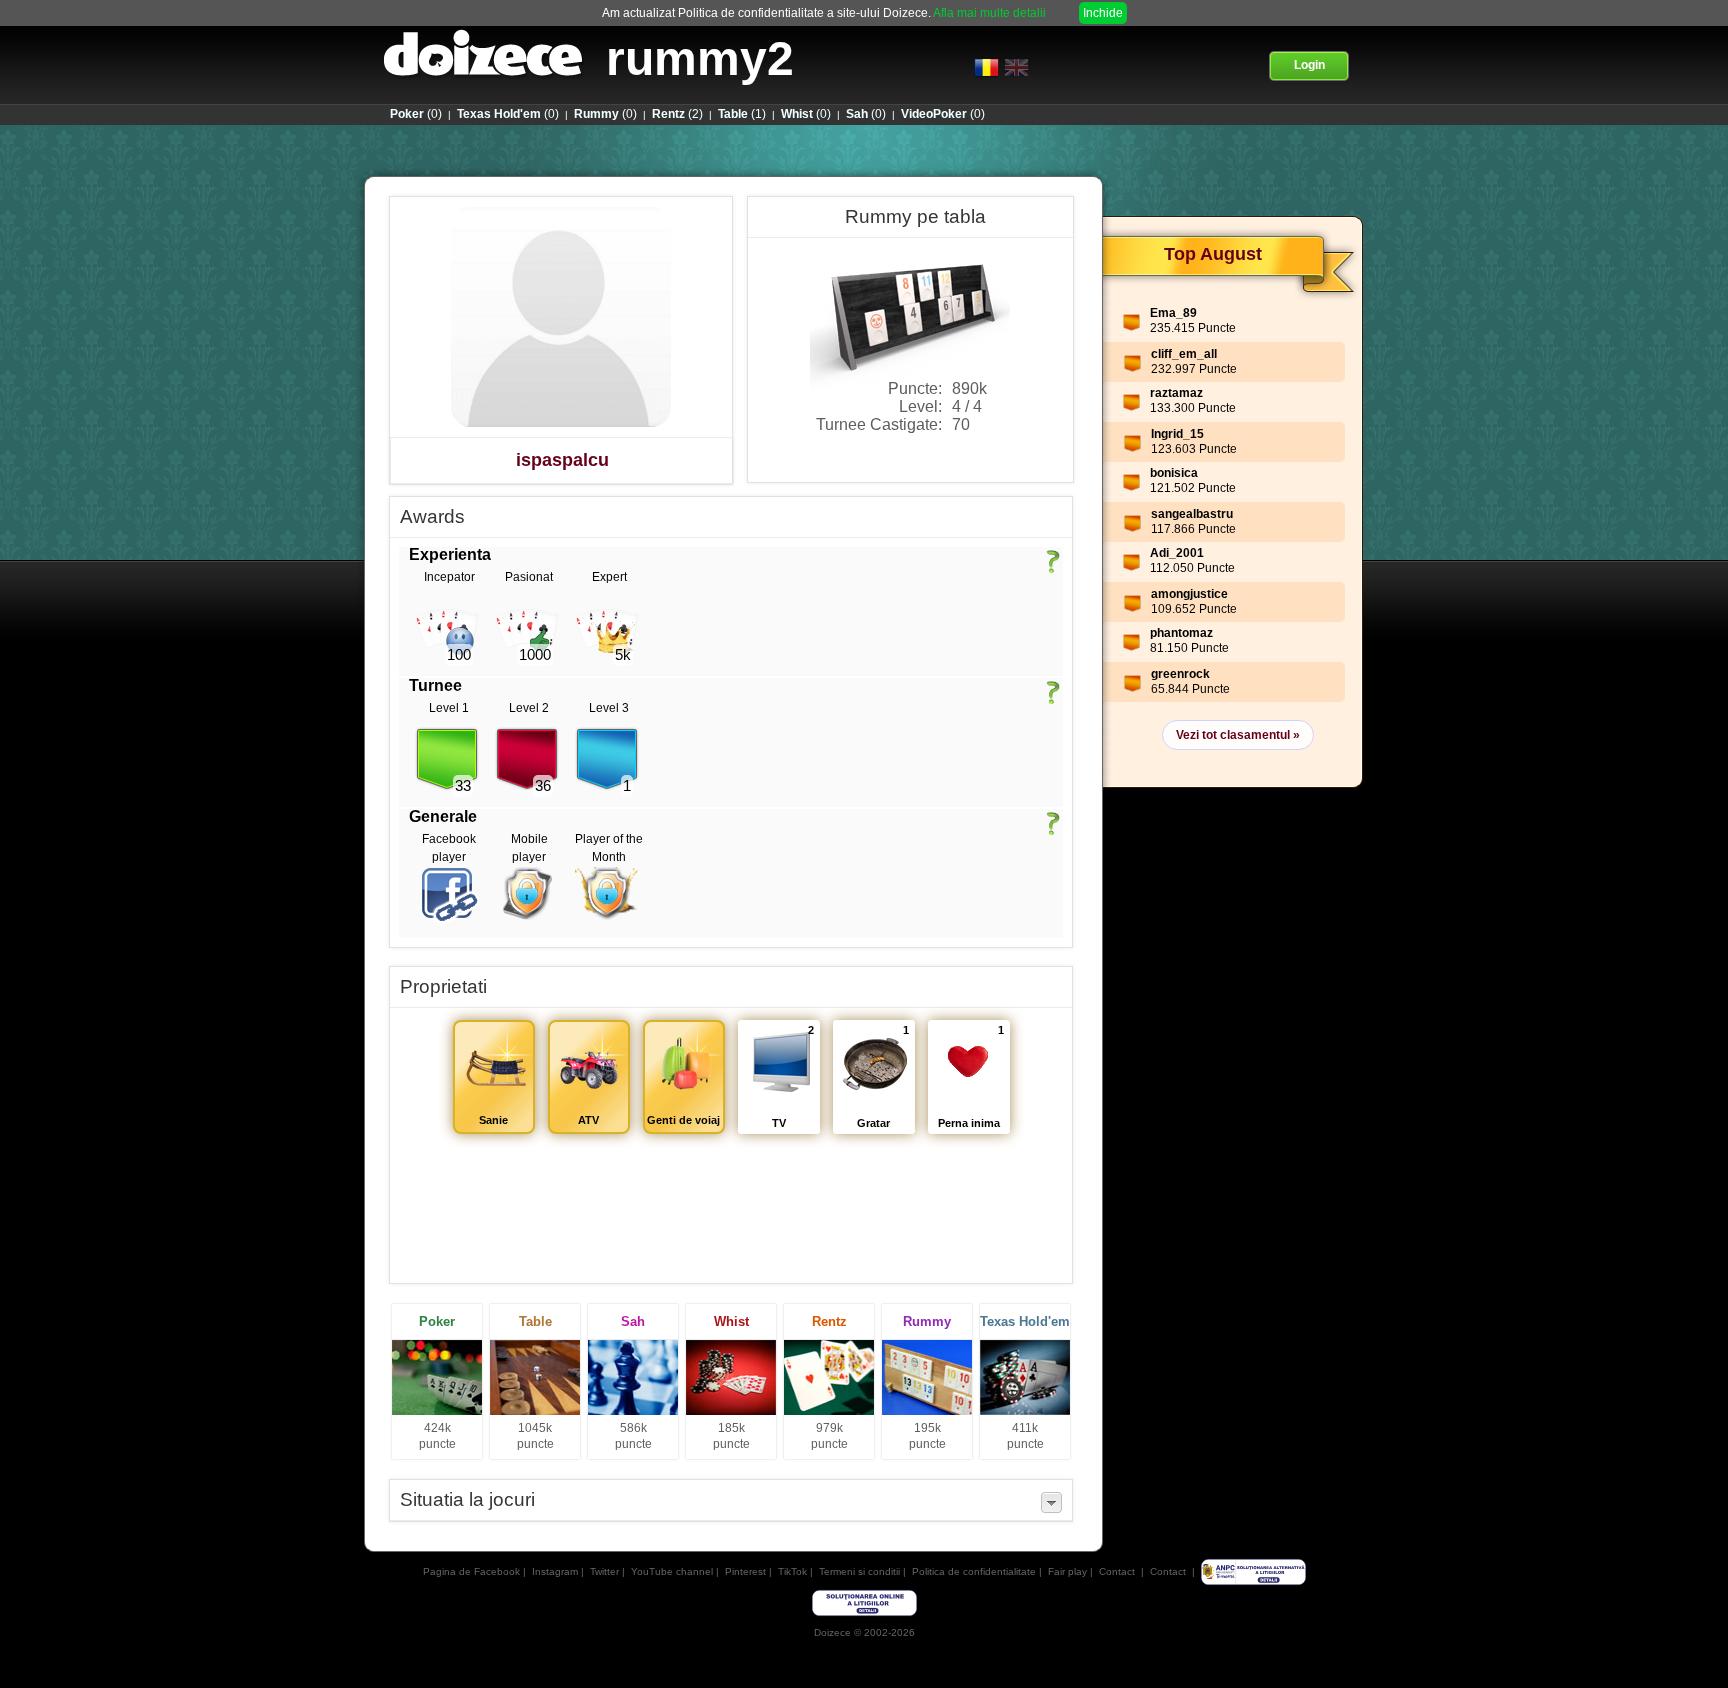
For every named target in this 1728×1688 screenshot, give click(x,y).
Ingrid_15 (1177, 434)
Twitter (604, 1571)
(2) (677, 114)
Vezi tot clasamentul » (1238, 735)
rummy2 (700, 58)
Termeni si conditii (859, 1571)
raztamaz (1176, 393)
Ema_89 (1173, 313)
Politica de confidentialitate (974, 1571)
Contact (1117, 1571)
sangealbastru (1192, 514)
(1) (742, 114)
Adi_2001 (1177, 553)
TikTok (792, 1571)
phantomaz (1181, 633)
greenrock (1180, 674)
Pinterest (745, 1571)
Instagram (555, 1571)
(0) (416, 114)
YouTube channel (672, 1571)
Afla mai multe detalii (989, 13)
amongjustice (1189, 594)
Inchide (1103, 13)
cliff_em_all (1184, 354)
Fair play (1067, 1571)
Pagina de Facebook (471, 1571)
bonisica (1174, 473)
